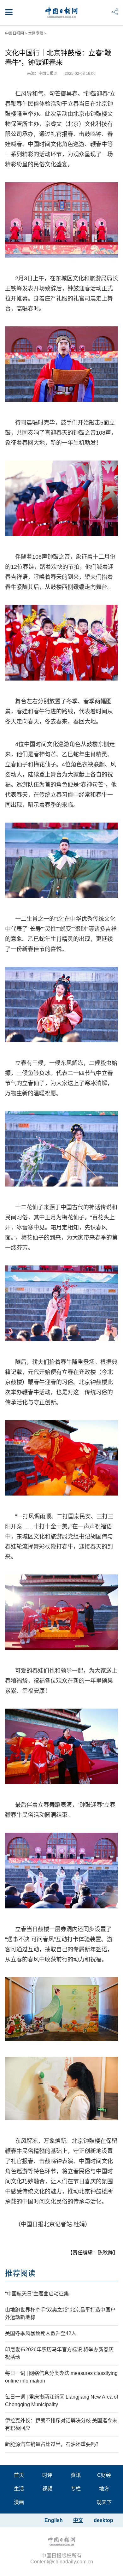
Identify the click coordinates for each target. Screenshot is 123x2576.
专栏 (76, 2489)
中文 (78, 2520)
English (54, 2520)
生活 (19, 2489)
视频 (47, 2489)
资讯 (76, 2475)
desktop (103, 2520)
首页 (19, 2475)
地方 (104, 2489)
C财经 (104, 2475)
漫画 (19, 2502)
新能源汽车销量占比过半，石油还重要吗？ (53, 2444)
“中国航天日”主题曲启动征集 (37, 2294)
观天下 (104, 2502)
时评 (47, 2475)
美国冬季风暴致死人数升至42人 (41, 2333)
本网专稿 (36, 33)
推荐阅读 (20, 2273)
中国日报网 (15, 33)
